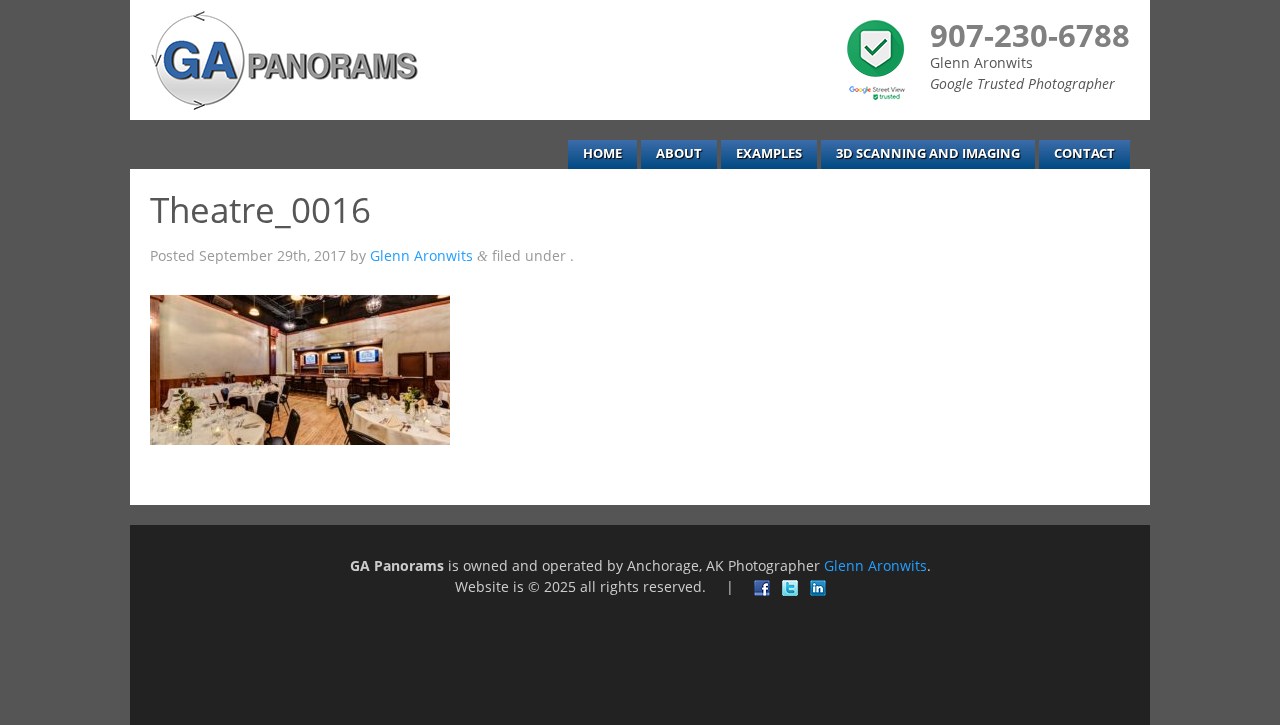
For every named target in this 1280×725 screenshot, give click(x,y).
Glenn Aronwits (421, 255)
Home (602, 153)
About (679, 153)
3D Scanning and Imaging (928, 153)
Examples (769, 153)
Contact (1084, 153)
